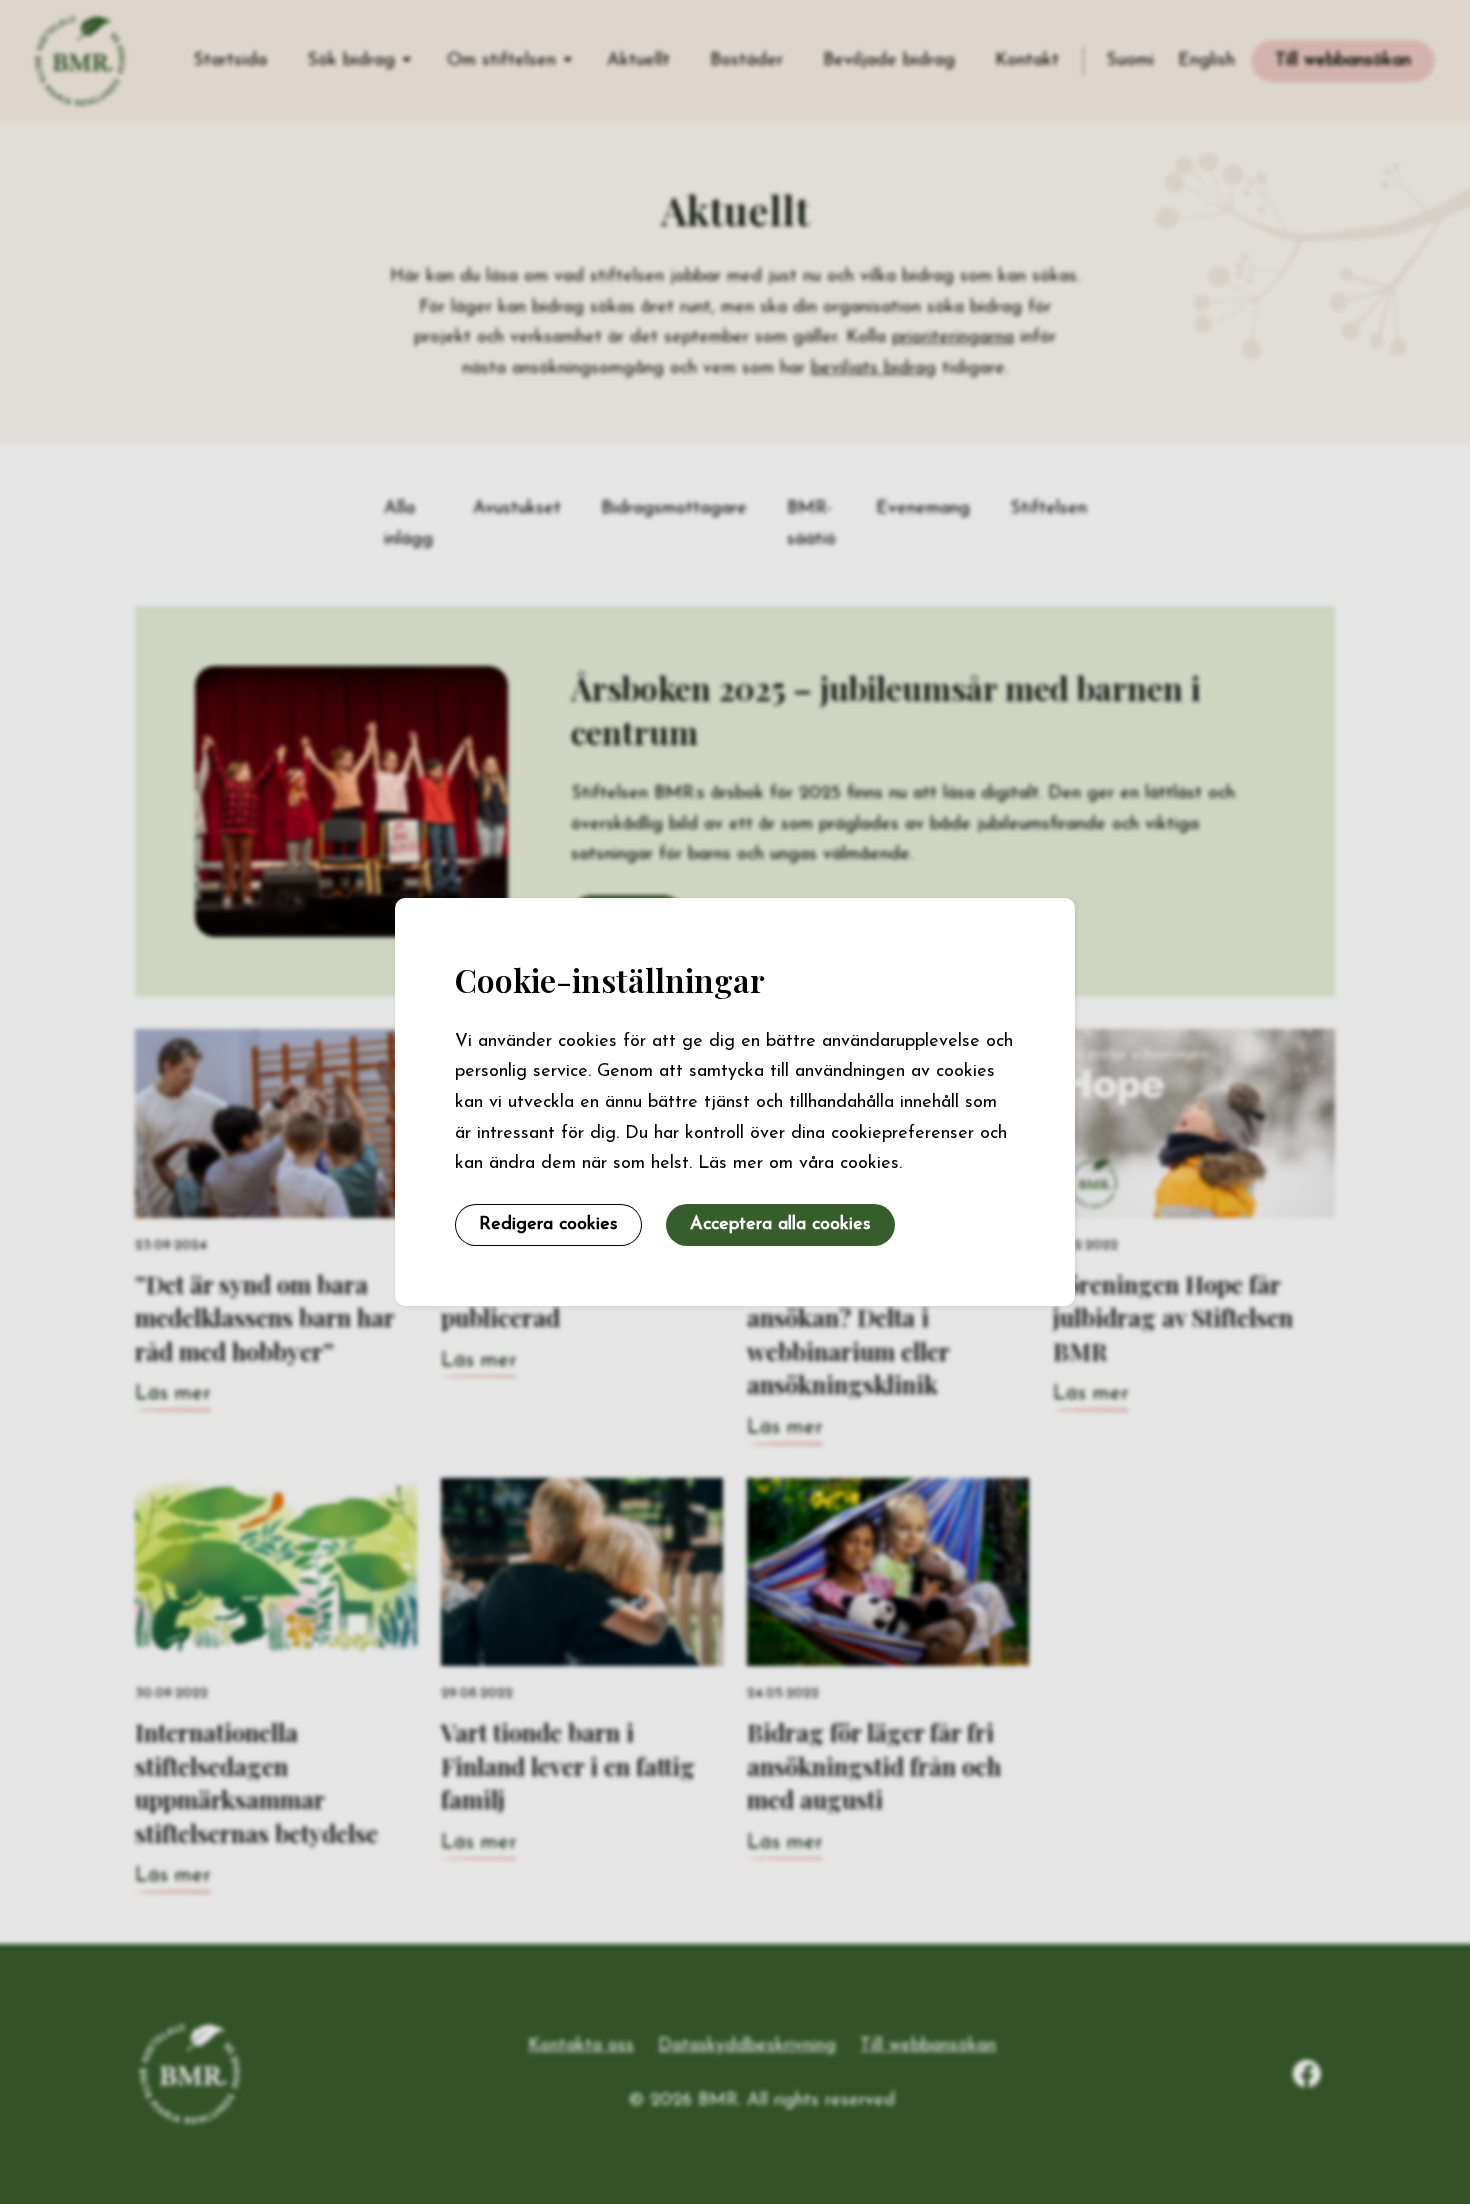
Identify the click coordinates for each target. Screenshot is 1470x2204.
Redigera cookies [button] (548, 1225)
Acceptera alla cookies (780, 1225)
